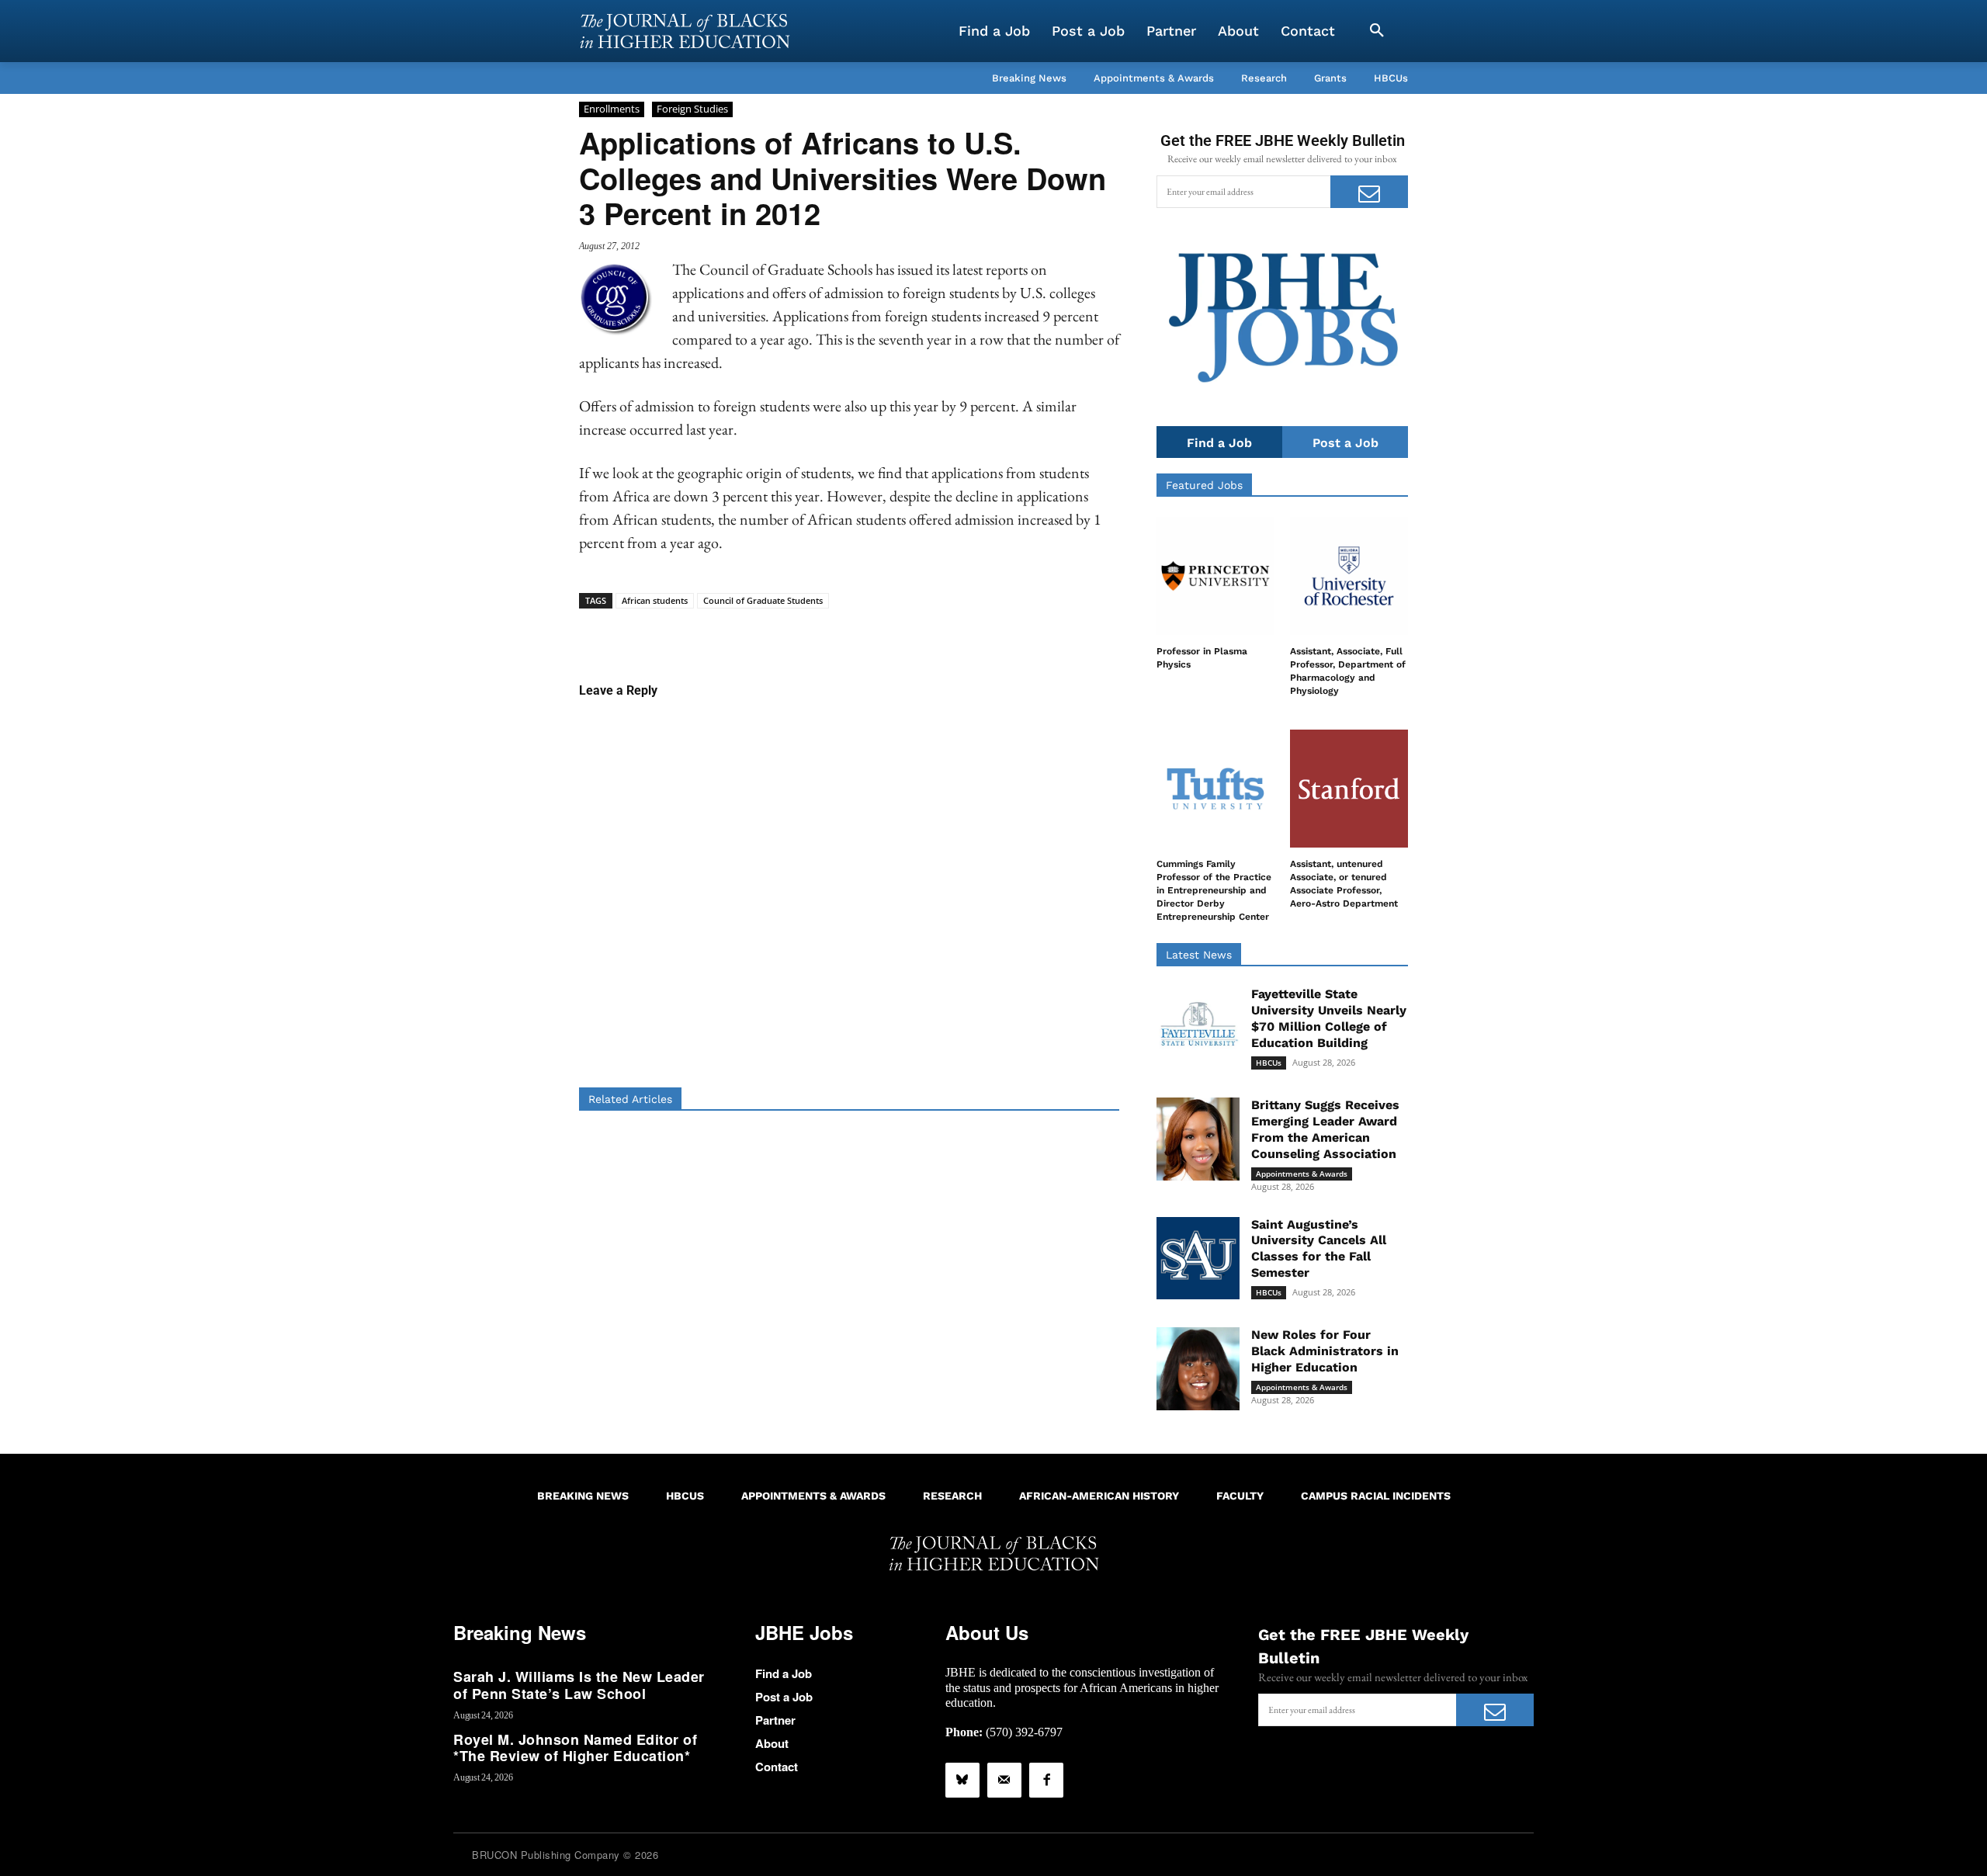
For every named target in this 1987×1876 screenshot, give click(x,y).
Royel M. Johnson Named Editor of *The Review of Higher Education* (575, 1748)
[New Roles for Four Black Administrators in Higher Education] (1198, 1369)
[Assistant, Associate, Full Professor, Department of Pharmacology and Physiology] (1349, 576)
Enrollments (612, 109)
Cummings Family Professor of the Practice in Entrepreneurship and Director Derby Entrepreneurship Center (1214, 890)
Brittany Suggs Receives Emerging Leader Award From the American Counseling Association (1325, 1129)
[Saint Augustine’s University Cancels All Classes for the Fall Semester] (1198, 1259)
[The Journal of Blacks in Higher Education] (685, 31)
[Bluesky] (962, 1780)
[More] (969, 633)
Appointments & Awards (1302, 1174)
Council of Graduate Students (763, 600)
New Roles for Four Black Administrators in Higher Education (1325, 1351)
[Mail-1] (1004, 1780)
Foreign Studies (692, 109)
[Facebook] (1046, 1780)
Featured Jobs (1204, 485)
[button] (1377, 31)
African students (655, 600)
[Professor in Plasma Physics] (1215, 576)
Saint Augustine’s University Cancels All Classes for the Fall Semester (1319, 1248)
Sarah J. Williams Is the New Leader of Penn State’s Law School (579, 1685)
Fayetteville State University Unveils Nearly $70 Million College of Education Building (1329, 1018)
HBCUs (1269, 1063)
